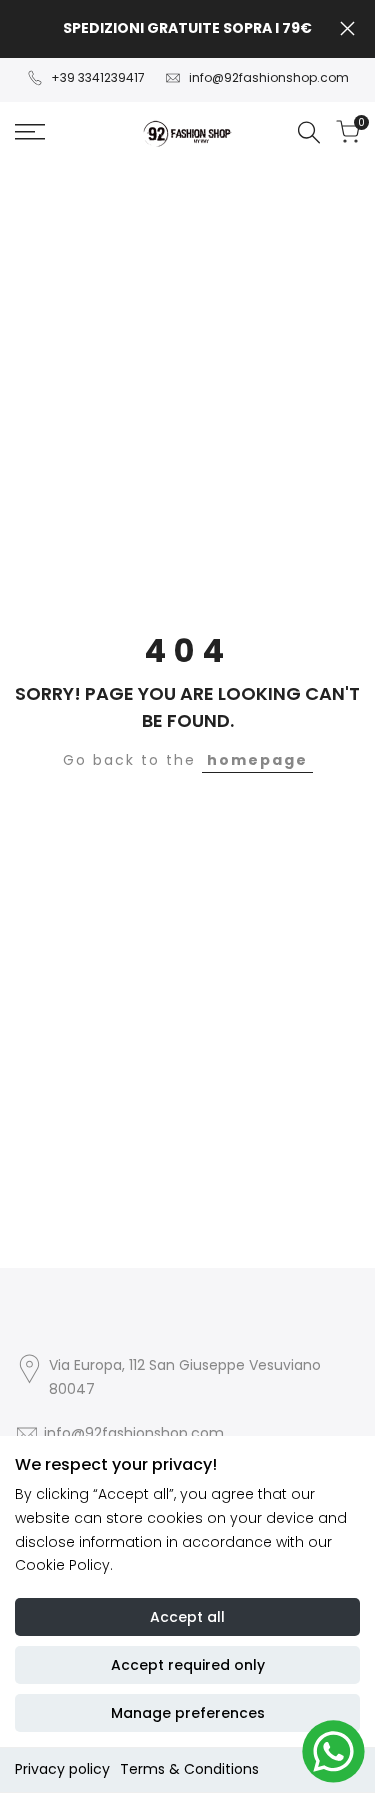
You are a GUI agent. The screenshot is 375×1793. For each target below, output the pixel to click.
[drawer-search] (309, 132)
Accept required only (188, 1665)
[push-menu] (30, 132)
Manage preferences (188, 1713)
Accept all (187, 1617)
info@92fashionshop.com (269, 77)
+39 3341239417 (98, 77)
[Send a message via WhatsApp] (333, 1751)
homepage (257, 760)
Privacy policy (62, 1769)
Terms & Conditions (189, 1769)
